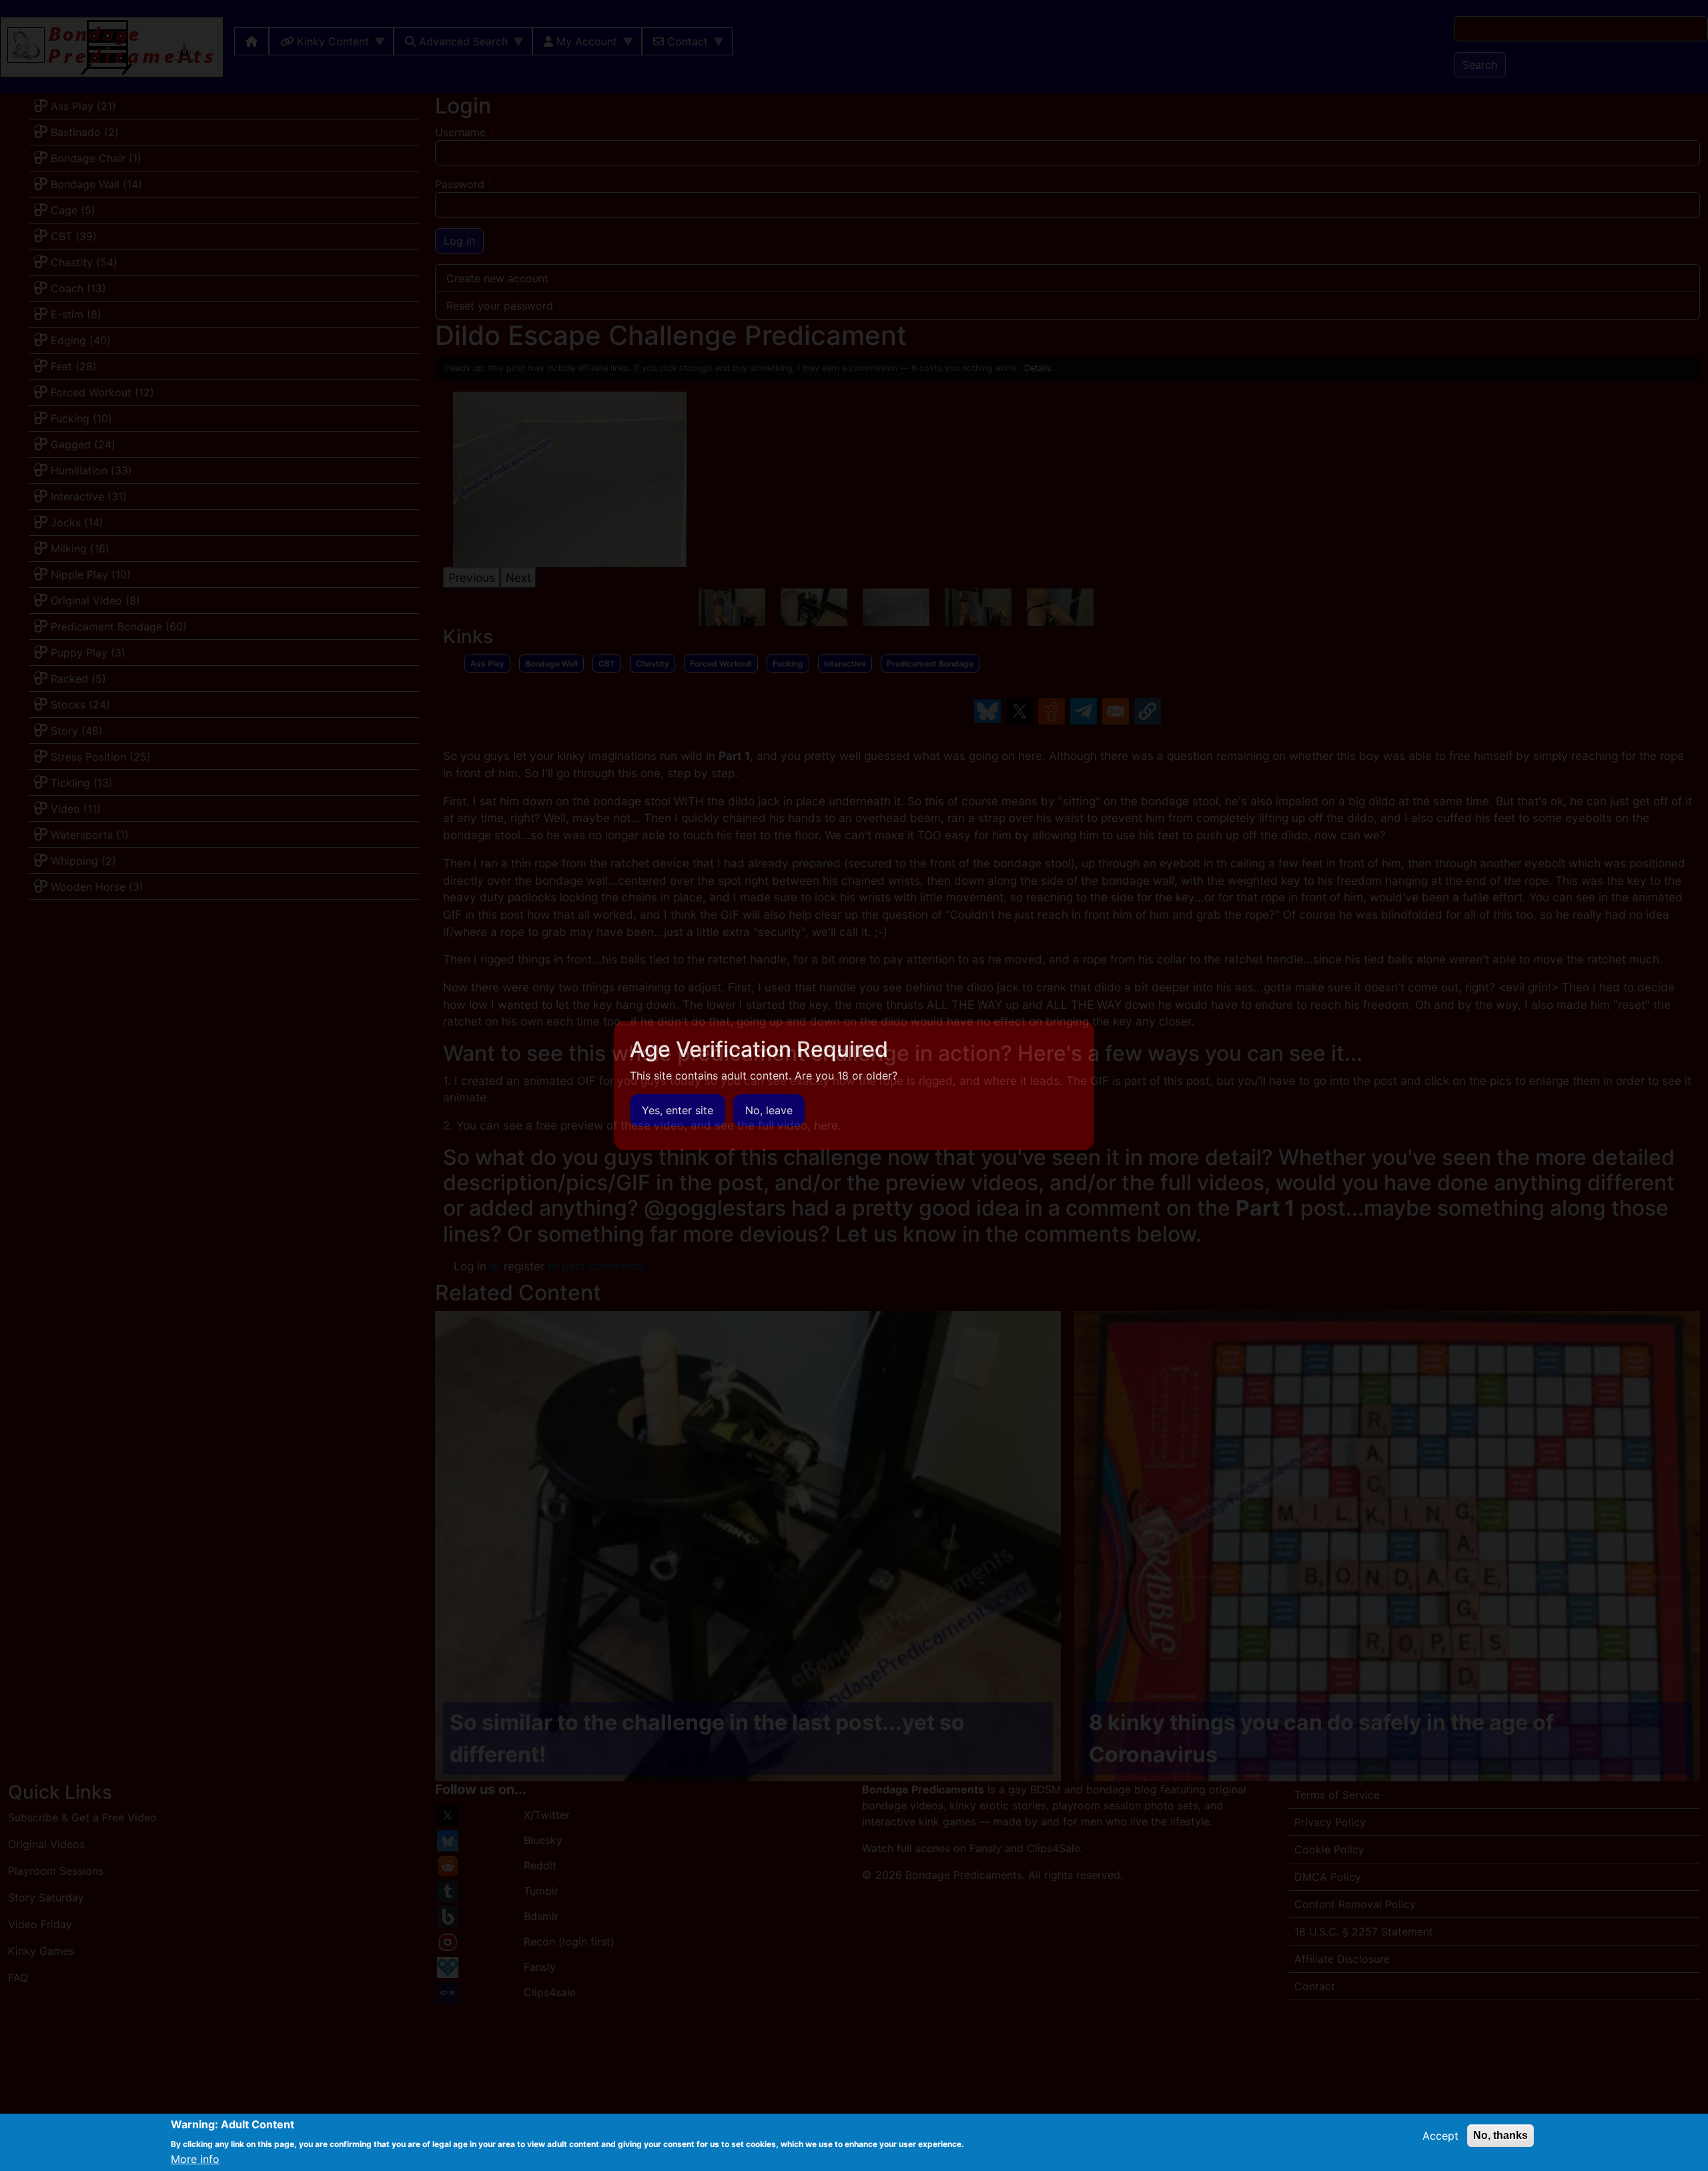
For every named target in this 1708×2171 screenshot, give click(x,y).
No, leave (769, 1110)
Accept (1440, 2136)
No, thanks (1501, 2135)
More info (195, 2159)
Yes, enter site (678, 1110)
